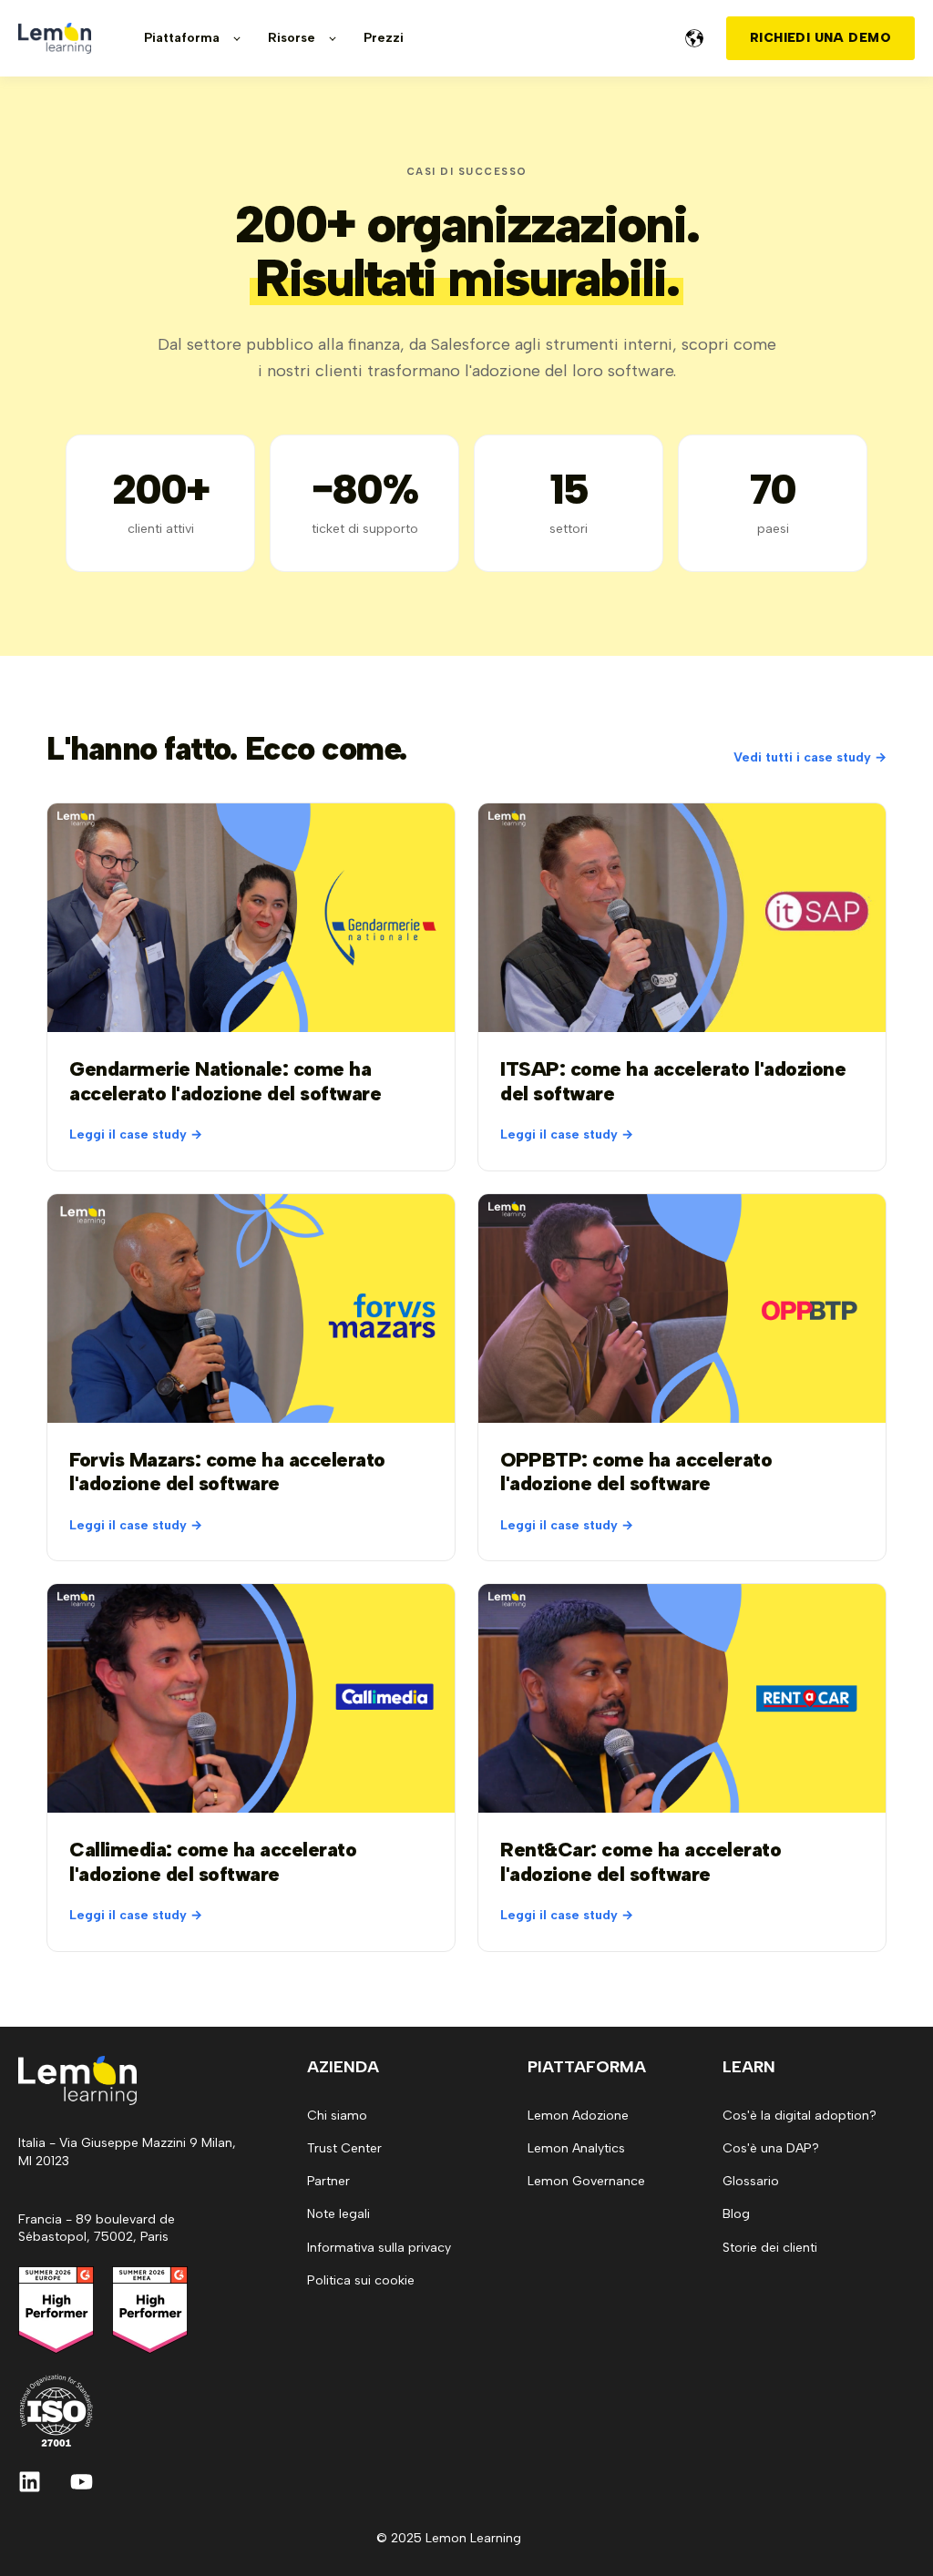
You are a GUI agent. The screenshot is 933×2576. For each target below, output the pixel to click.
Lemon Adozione (578, 2116)
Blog (736, 2214)
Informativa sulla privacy (379, 2248)
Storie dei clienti (770, 2248)
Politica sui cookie (361, 2280)
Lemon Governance (586, 2181)
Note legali (338, 2214)
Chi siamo (337, 2116)
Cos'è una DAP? (771, 2148)
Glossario (751, 2181)
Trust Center (344, 2148)
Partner (328, 2181)
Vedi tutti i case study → (810, 757)
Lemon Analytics (576, 2148)
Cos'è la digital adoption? (800, 2116)
